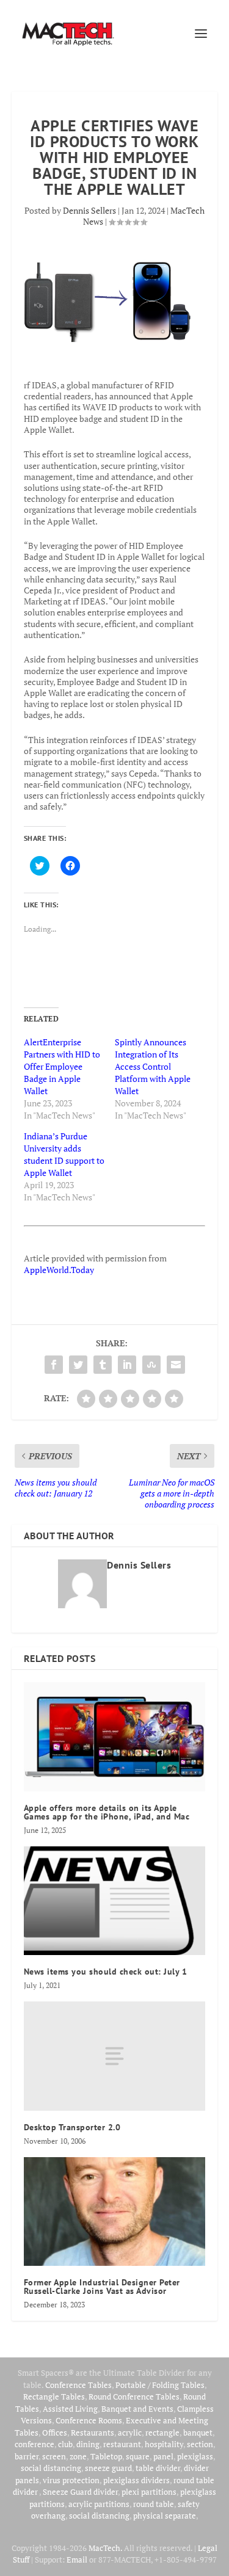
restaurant (122, 2444)
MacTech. (105, 2548)
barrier (27, 2456)
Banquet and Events (137, 2409)
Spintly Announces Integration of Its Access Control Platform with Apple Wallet (153, 1066)
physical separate (165, 2516)
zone (78, 2456)
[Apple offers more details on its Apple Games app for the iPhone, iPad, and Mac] (115, 1737)
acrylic (130, 2433)
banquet (198, 2433)
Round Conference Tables (134, 2396)
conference (35, 2444)
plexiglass (195, 2456)
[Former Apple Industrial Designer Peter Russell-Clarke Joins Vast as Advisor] (115, 2212)
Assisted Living (70, 2409)
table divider (158, 2468)
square (138, 2456)
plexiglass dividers (136, 2480)
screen (54, 2456)
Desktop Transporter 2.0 (72, 2127)
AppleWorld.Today (59, 1270)
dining (88, 2444)
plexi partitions (149, 2492)
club (65, 2444)
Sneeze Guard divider (80, 2492)
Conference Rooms (89, 2420)
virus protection (71, 2480)
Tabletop (106, 2456)
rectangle (162, 2433)
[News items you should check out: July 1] (115, 1901)
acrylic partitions (99, 2504)
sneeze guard (108, 2468)
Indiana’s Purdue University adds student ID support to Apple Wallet (64, 1154)
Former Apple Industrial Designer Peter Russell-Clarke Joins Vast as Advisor (102, 2287)
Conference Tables (78, 2385)
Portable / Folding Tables (160, 2385)
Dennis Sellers (89, 210)
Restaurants (93, 2433)
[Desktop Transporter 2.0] (115, 2056)
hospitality (164, 2444)
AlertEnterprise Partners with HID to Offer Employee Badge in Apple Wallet (62, 1066)
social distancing (51, 2468)
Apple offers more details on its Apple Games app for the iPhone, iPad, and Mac (107, 1812)
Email (77, 2560)
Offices (55, 2433)
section (200, 2444)
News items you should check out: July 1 (106, 1972)
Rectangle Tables (54, 2396)
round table (154, 2504)
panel (163, 2456)
